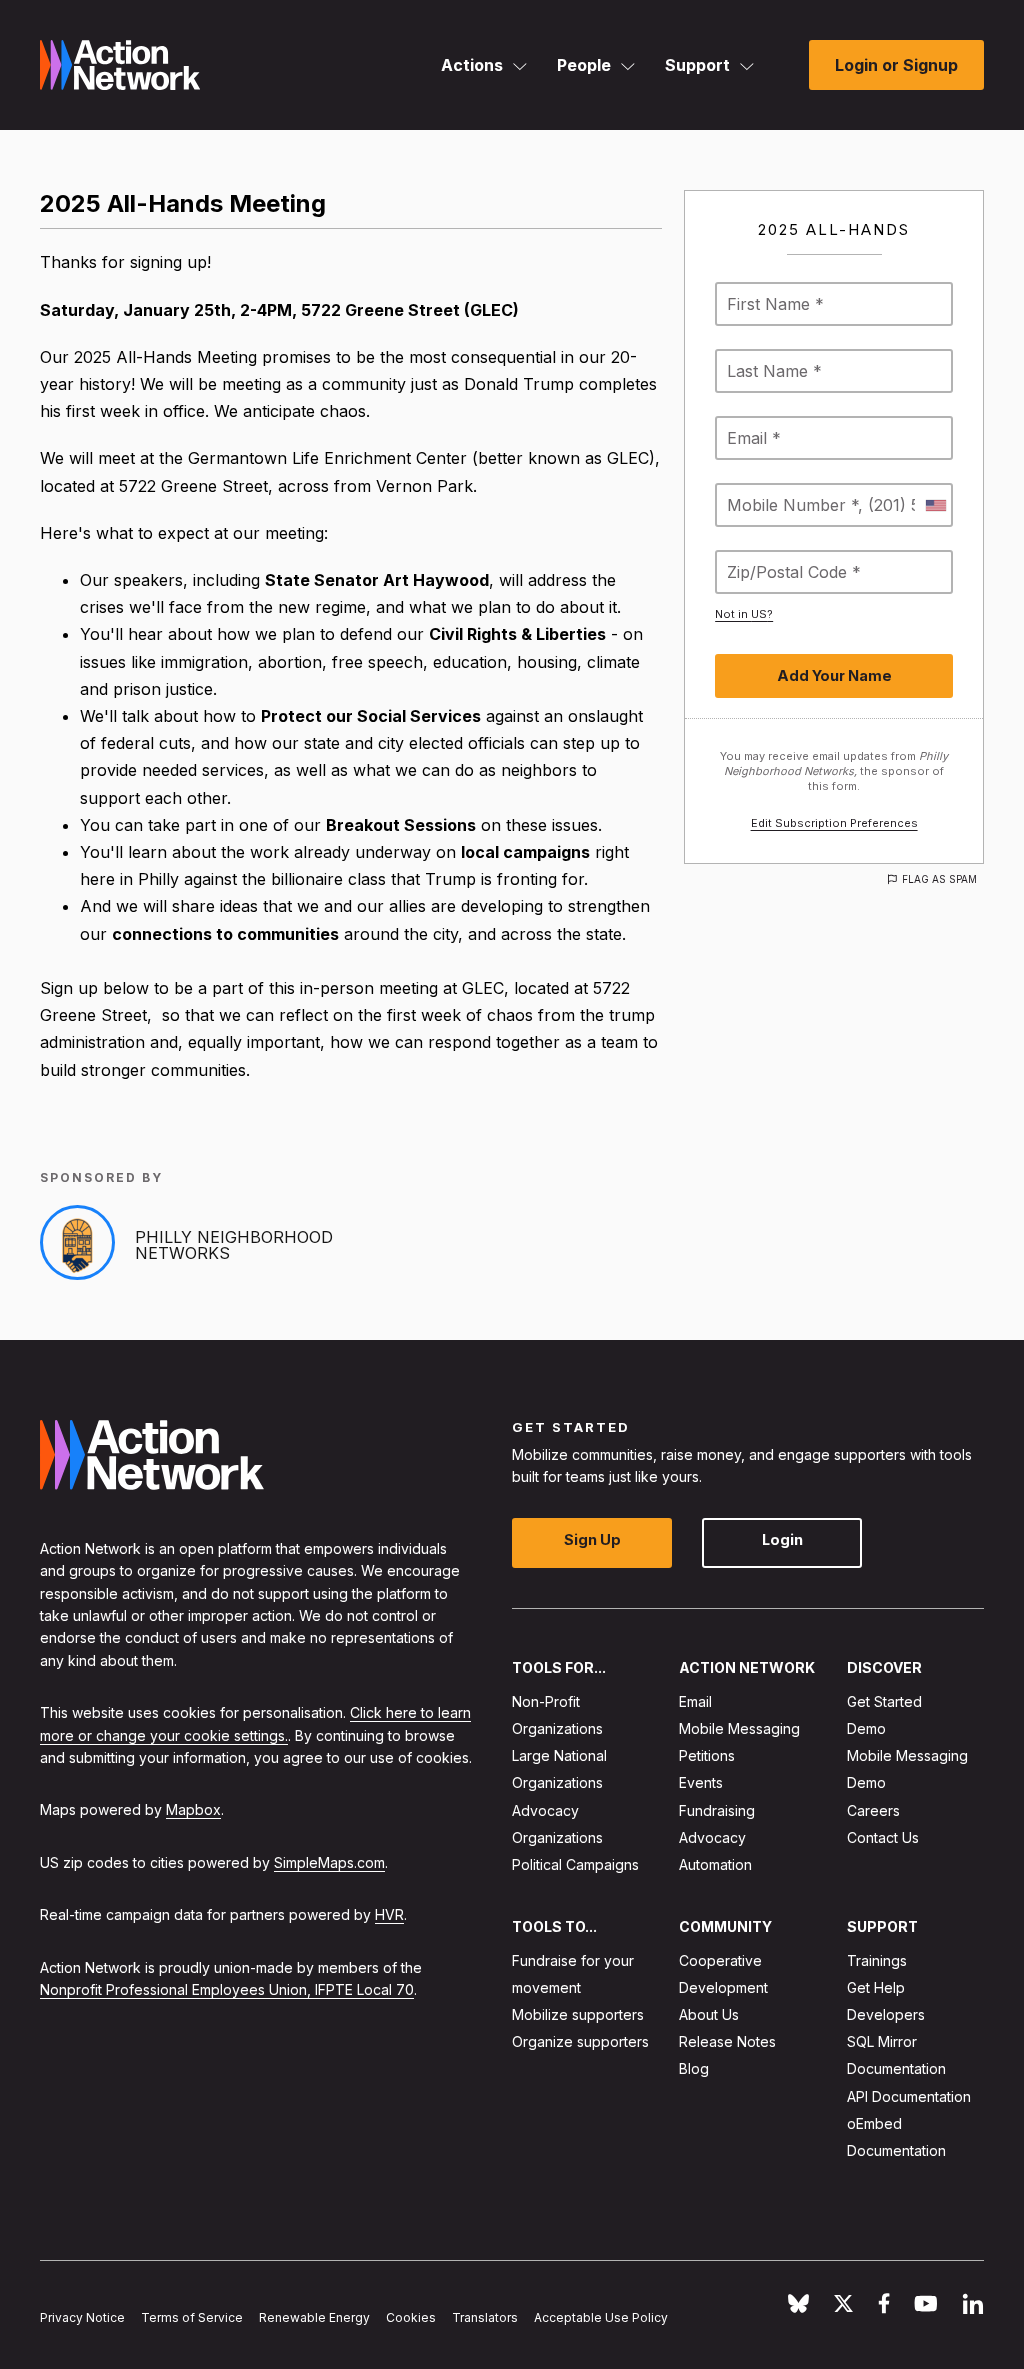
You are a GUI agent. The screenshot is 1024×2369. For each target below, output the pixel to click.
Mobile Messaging (739, 1728)
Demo (866, 1728)
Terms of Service (192, 2317)
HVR (389, 1915)
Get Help (876, 1987)
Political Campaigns (575, 1864)
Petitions (707, 1756)
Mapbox (193, 1810)
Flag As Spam (939, 879)
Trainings (877, 1960)
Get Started (884, 1701)
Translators (485, 2317)
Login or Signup (896, 65)
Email (695, 1701)
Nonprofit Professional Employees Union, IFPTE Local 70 (227, 1989)
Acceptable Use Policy (601, 2317)
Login (782, 1540)
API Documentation (909, 2096)
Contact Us (883, 1837)
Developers (886, 2014)
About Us (709, 2014)
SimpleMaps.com (329, 1862)
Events (701, 1783)
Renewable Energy (314, 2317)
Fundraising (717, 1810)
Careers (873, 1810)
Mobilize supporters (578, 2014)
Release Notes (727, 2042)
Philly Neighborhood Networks (234, 1245)
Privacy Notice (82, 2317)
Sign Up (592, 1540)
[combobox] (935, 505)
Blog (694, 2069)
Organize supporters (580, 2042)
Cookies (411, 2317)
